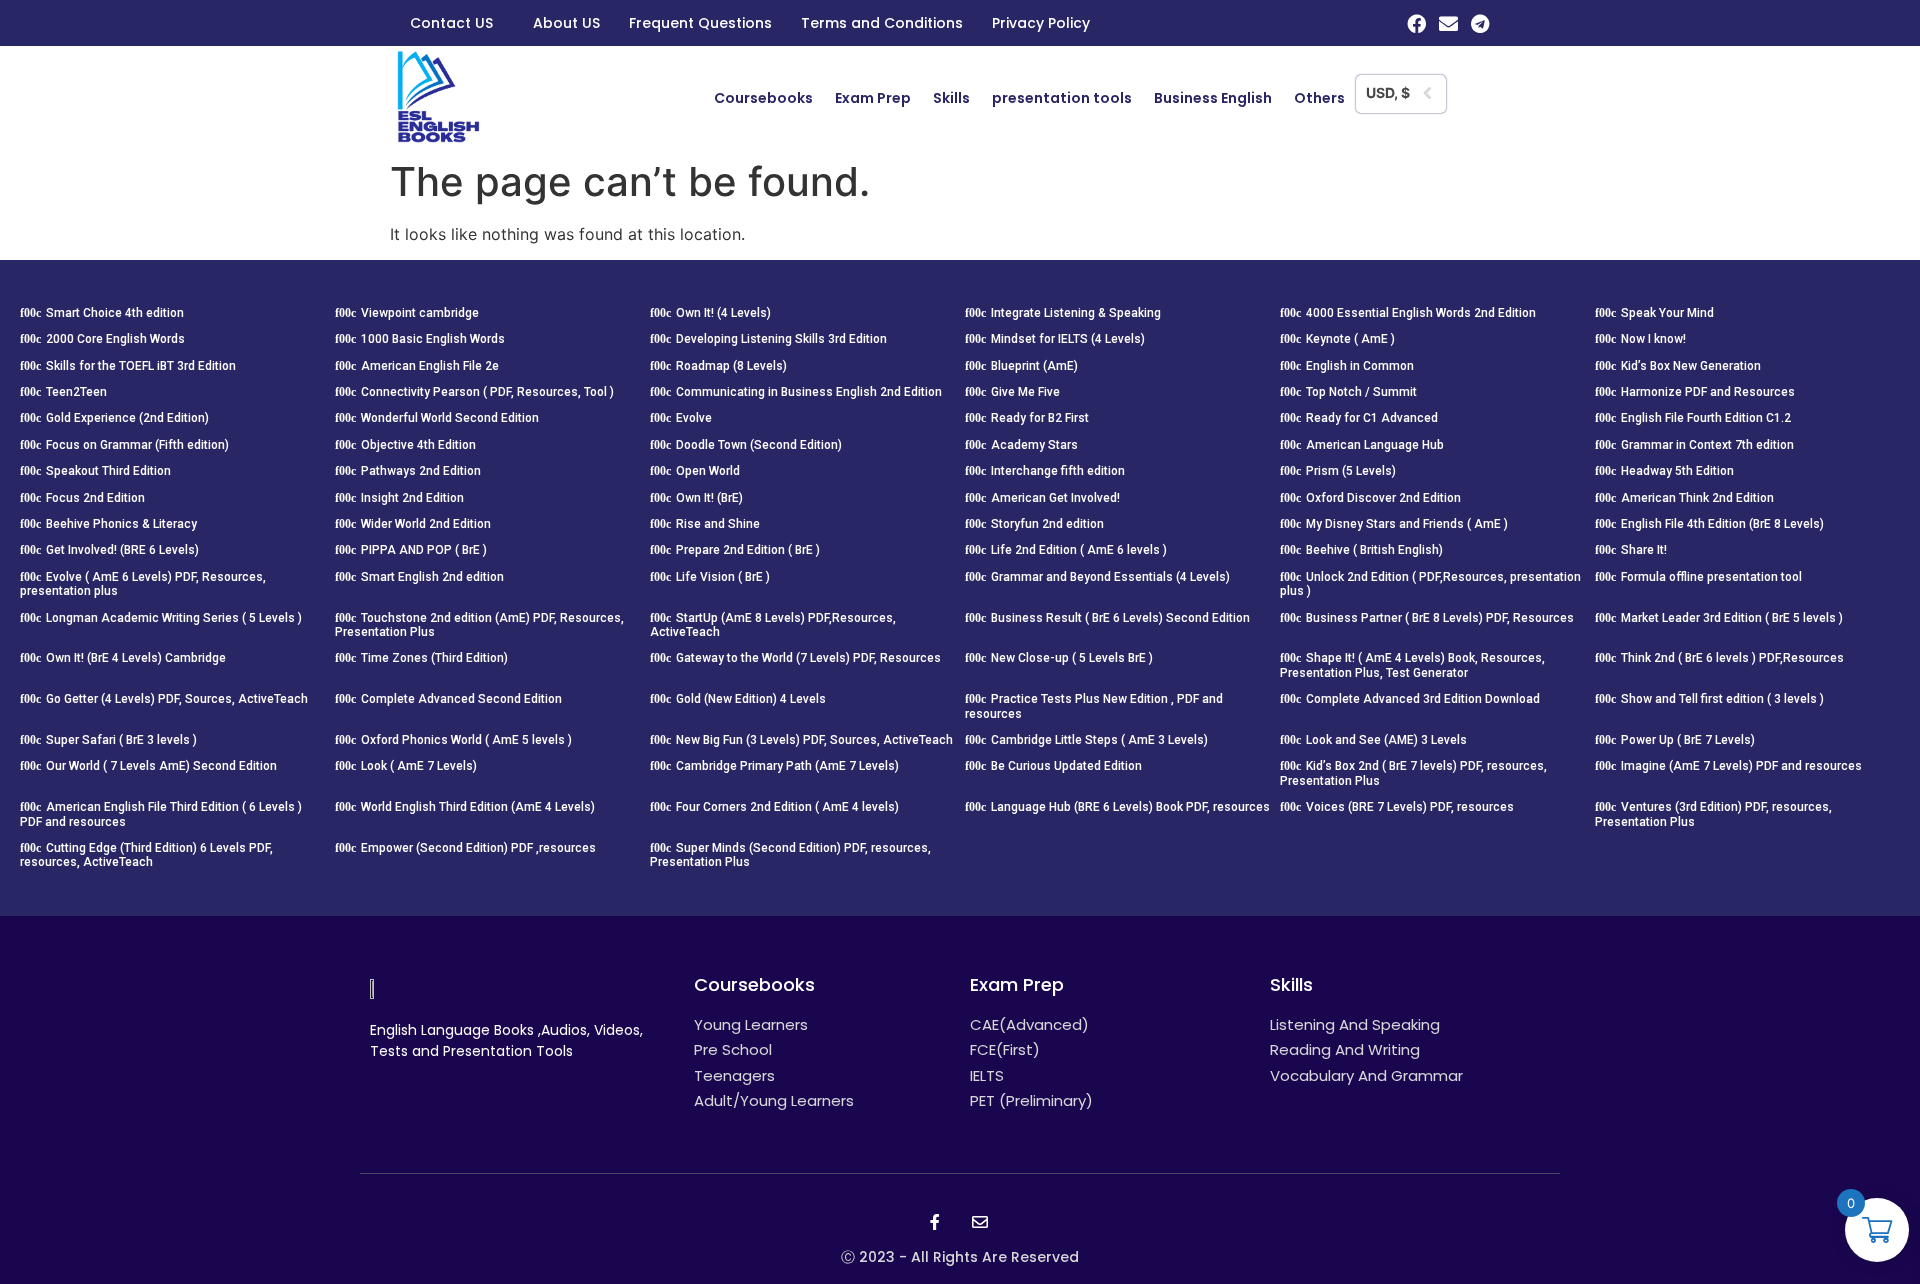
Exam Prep (873, 98)
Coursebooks (763, 98)
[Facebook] (1416, 23)
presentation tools (1062, 98)
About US (566, 23)
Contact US (451, 23)
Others (1319, 98)
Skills (951, 98)
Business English (1213, 98)
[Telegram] (1480, 23)
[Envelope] (1448, 23)
